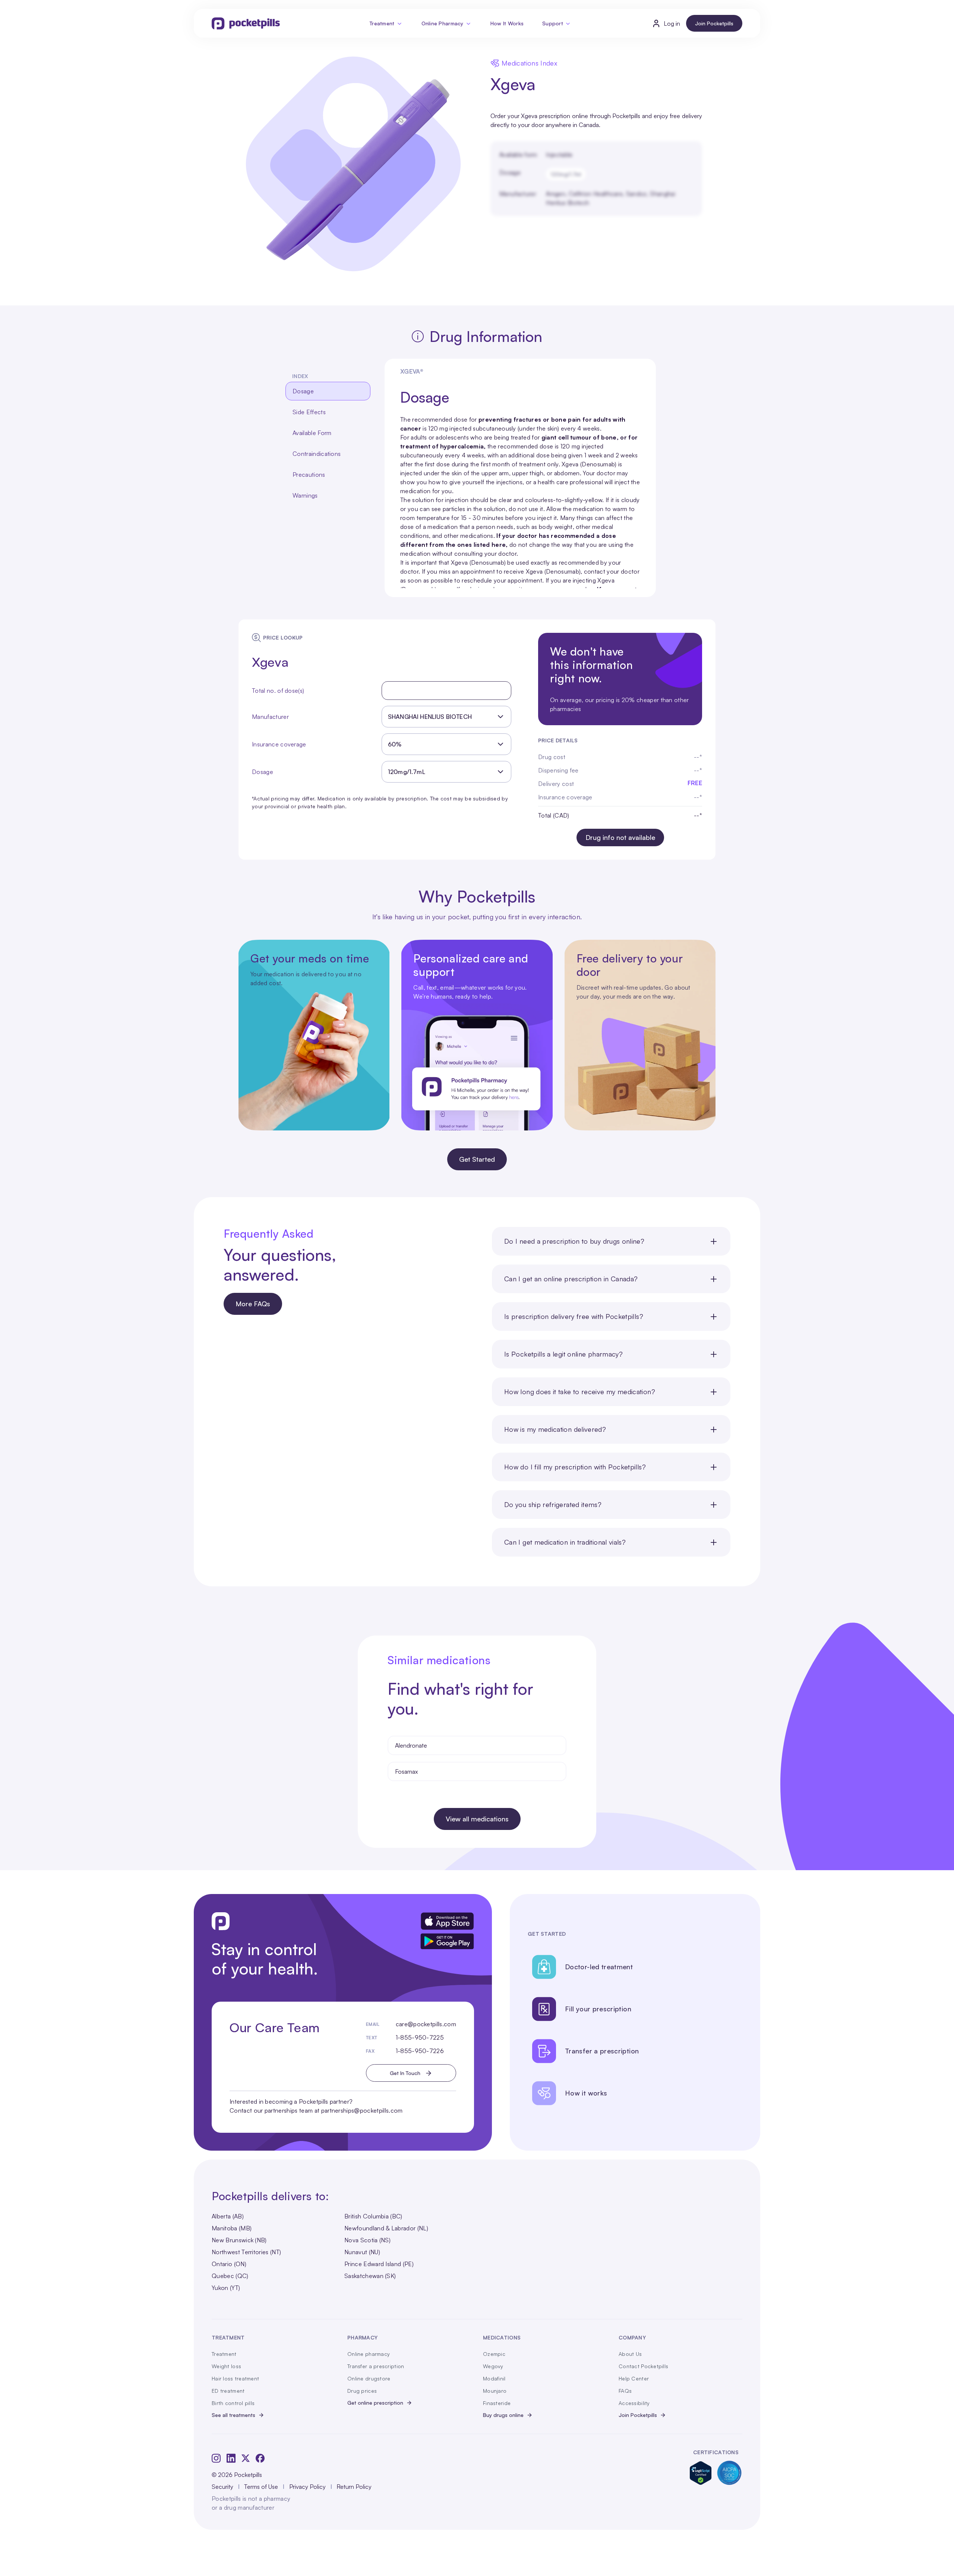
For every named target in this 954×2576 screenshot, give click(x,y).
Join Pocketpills (714, 23)
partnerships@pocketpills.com (362, 2110)
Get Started (477, 1159)
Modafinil (494, 2378)
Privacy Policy (307, 2487)
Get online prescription (375, 2403)
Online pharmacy (369, 2354)
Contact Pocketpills (643, 2366)
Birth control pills (233, 2403)
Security (222, 2487)
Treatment (382, 23)
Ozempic (494, 2354)
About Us (630, 2354)
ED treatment (228, 2391)
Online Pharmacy (443, 23)
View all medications (477, 1819)
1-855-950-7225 (420, 2037)
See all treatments (233, 2415)
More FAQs (253, 1304)
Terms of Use (261, 2487)
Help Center (634, 2378)
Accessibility (634, 2403)
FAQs (625, 2391)
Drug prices (362, 2391)
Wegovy (493, 2366)
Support (553, 23)
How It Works (507, 23)
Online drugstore (369, 2378)
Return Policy (354, 2487)
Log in (672, 23)
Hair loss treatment (235, 2378)
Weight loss (226, 2366)
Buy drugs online (503, 2415)
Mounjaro (495, 2391)
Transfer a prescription (376, 2366)
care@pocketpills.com (426, 2024)
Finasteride (497, 2403)
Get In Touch (405, 2073)
